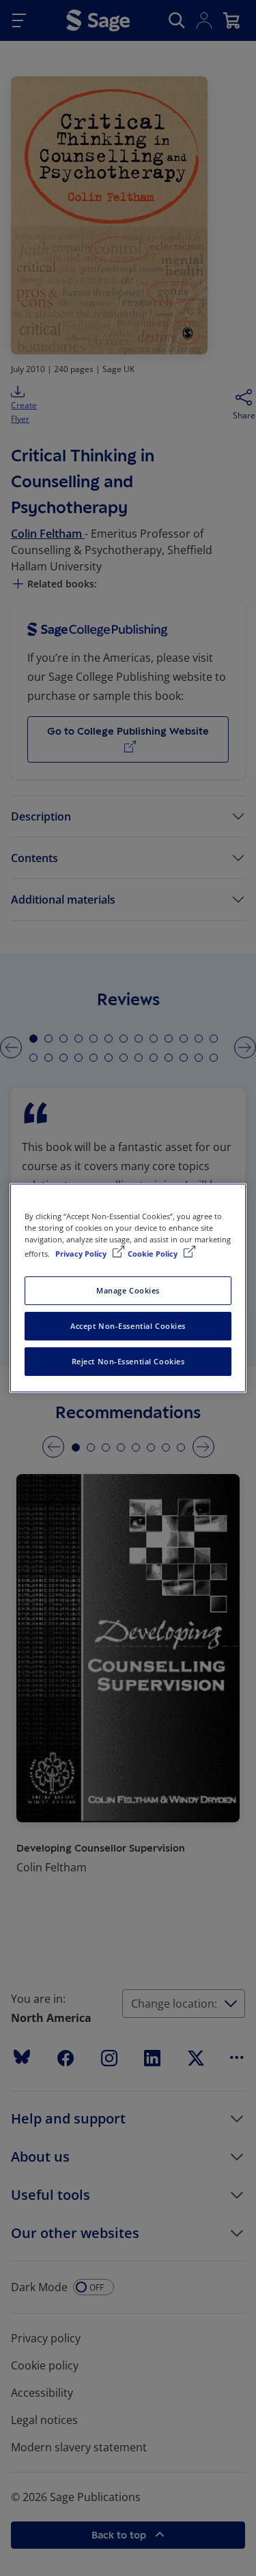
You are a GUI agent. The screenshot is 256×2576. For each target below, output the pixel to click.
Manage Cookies (128, 1290)
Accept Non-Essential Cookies (128, 1326)
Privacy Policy (82, 1254)
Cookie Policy (154, 1254)
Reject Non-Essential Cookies (128, 1361)
